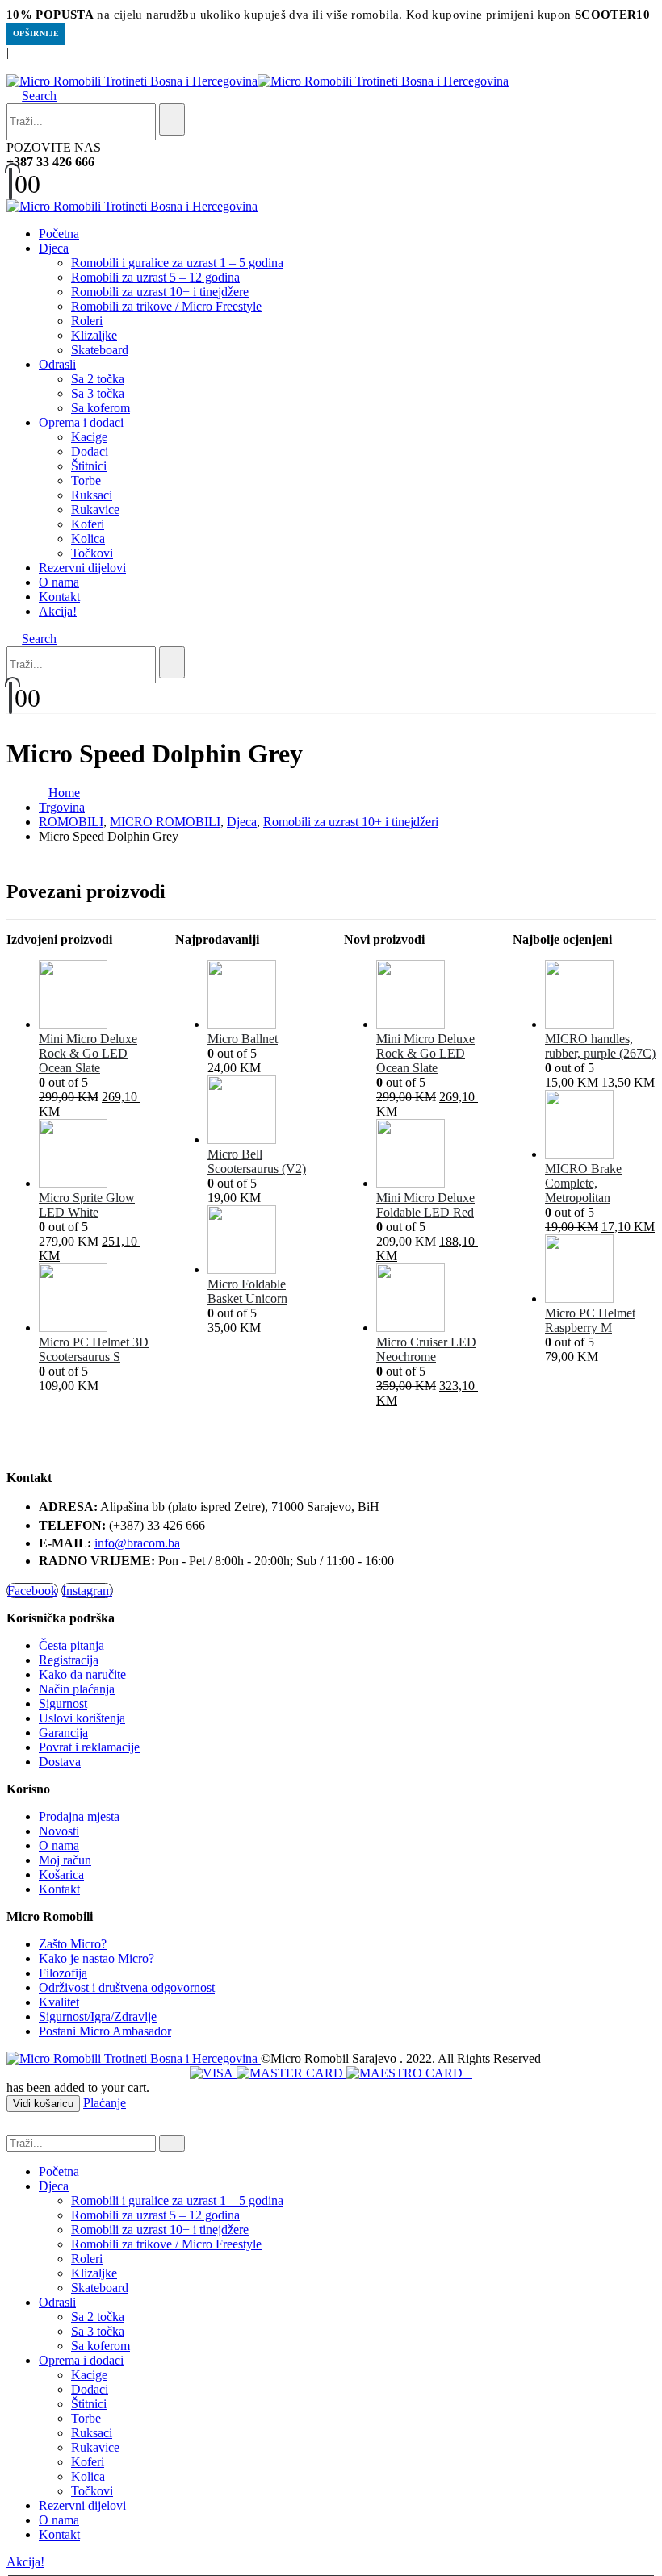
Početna (59, 234)
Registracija (69, 1660)
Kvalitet (59, 2002)
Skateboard (100, 350)
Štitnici (89, 466)
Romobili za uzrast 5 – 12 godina (155, 277)
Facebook (32, 1591)
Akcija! (58, 611)
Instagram (87, 1591)
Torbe (86, 480)
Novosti (59, 1831)
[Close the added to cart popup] (644, 18)
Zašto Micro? (73, 1944)
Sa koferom (101, 408)
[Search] (172, 119)
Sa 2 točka (98, 379)
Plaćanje (105, 2103)
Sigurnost (63, 1703)
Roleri (87, 321)
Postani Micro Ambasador (105, 2031)
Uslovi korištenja (82, 1718)
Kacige (89, 437)
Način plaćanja (77, 1689)
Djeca (54, 248)
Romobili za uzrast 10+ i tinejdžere (160, 292)
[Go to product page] (94, 996)
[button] (11, 67)
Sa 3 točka (98, 393)
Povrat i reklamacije (89, 1747)
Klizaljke (94, 335)
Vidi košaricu (43, 2104)
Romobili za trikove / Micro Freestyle (166, 306)
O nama (59, 582)
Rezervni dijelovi (82, 568)
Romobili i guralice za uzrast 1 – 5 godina (177, 263)
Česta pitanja (71, 1645)
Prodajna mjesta (79, 1816)
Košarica (61, 1875)
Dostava (60, 1762)
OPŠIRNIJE (36, 33)
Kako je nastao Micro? (96, 1958)
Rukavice (95, 509)
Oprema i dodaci (81, 422)
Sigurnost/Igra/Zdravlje (98, 2017)
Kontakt (59, 597)
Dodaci (90, 451)
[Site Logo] (258, 81)
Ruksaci (92, 495)
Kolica (88, 539)
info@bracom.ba (137, 1543)
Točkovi (92, 553)
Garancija (63, 1733)
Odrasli (57, 364)
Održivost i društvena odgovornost (127, 1987)
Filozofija (63, 1973)
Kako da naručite (82, 1674)
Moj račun (65, 1860)
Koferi (88, 524)
